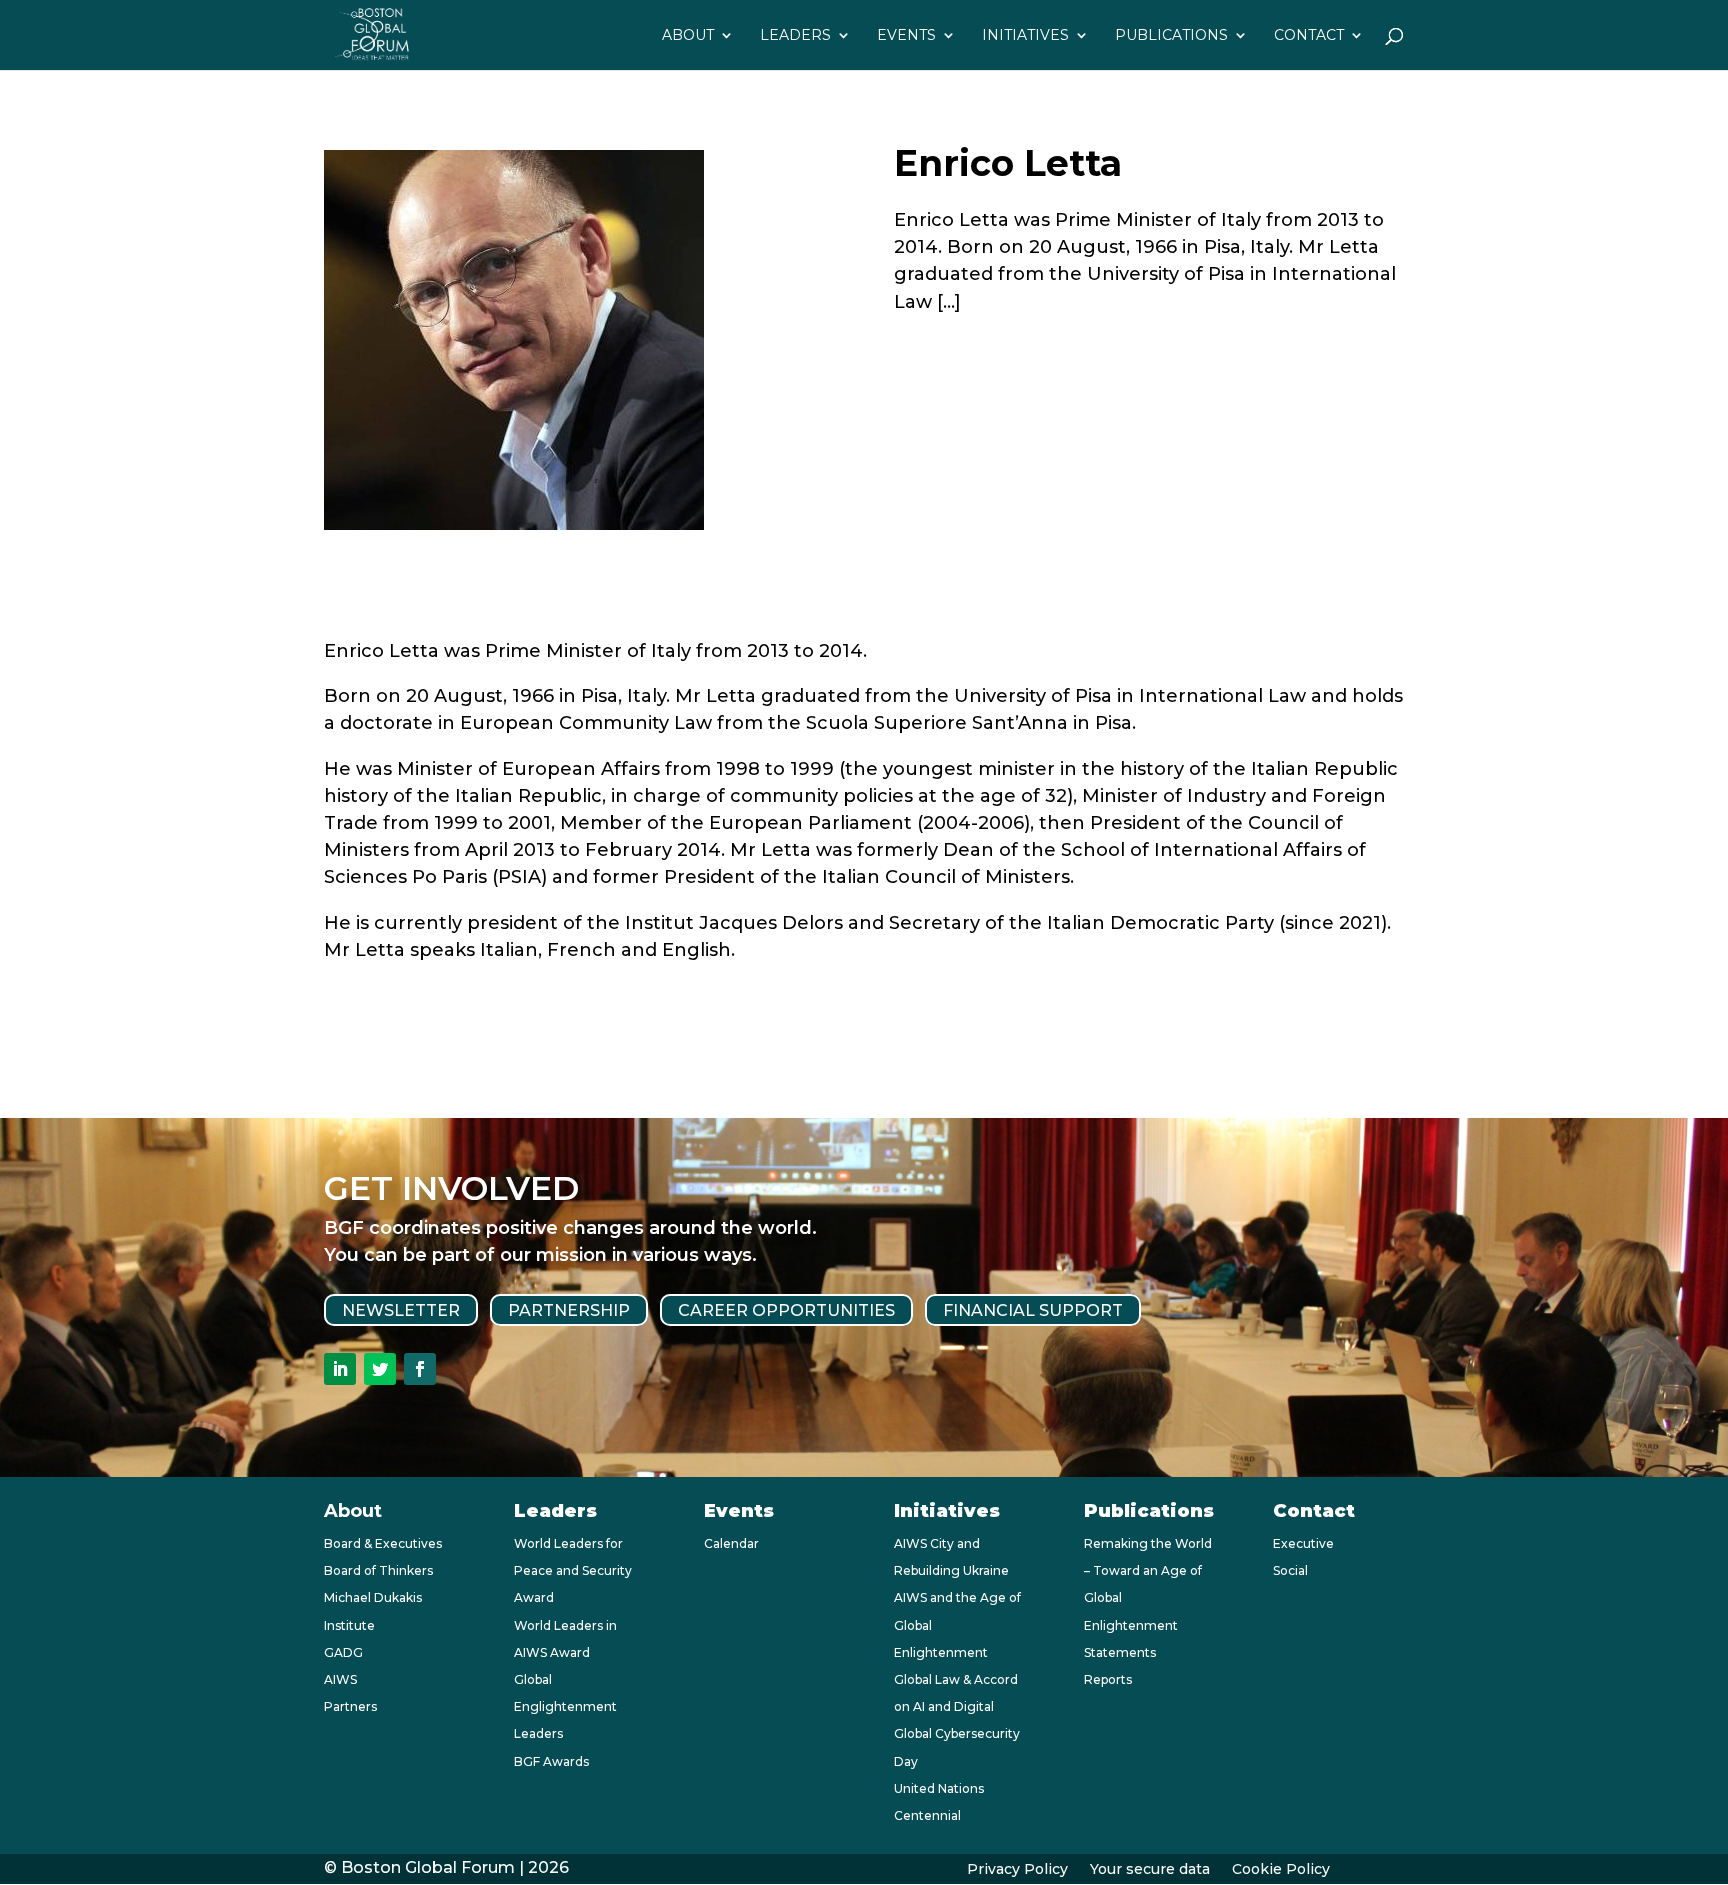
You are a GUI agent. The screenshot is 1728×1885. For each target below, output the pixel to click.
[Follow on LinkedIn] (340, 1369)
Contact (1309, 36)
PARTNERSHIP (569, 1309)
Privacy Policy (1017, 1870)
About (688, 36)
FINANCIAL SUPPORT (1033, 1309)
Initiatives (1025, 36)
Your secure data (1150, 1870)
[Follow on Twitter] (380, 1369)
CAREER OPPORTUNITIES (786, 1309)
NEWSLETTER (401, 1309)
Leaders (795, 36)
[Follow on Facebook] (420, 1369)
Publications (1171, 36)
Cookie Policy (1281, 1870)
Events (906, 36)
